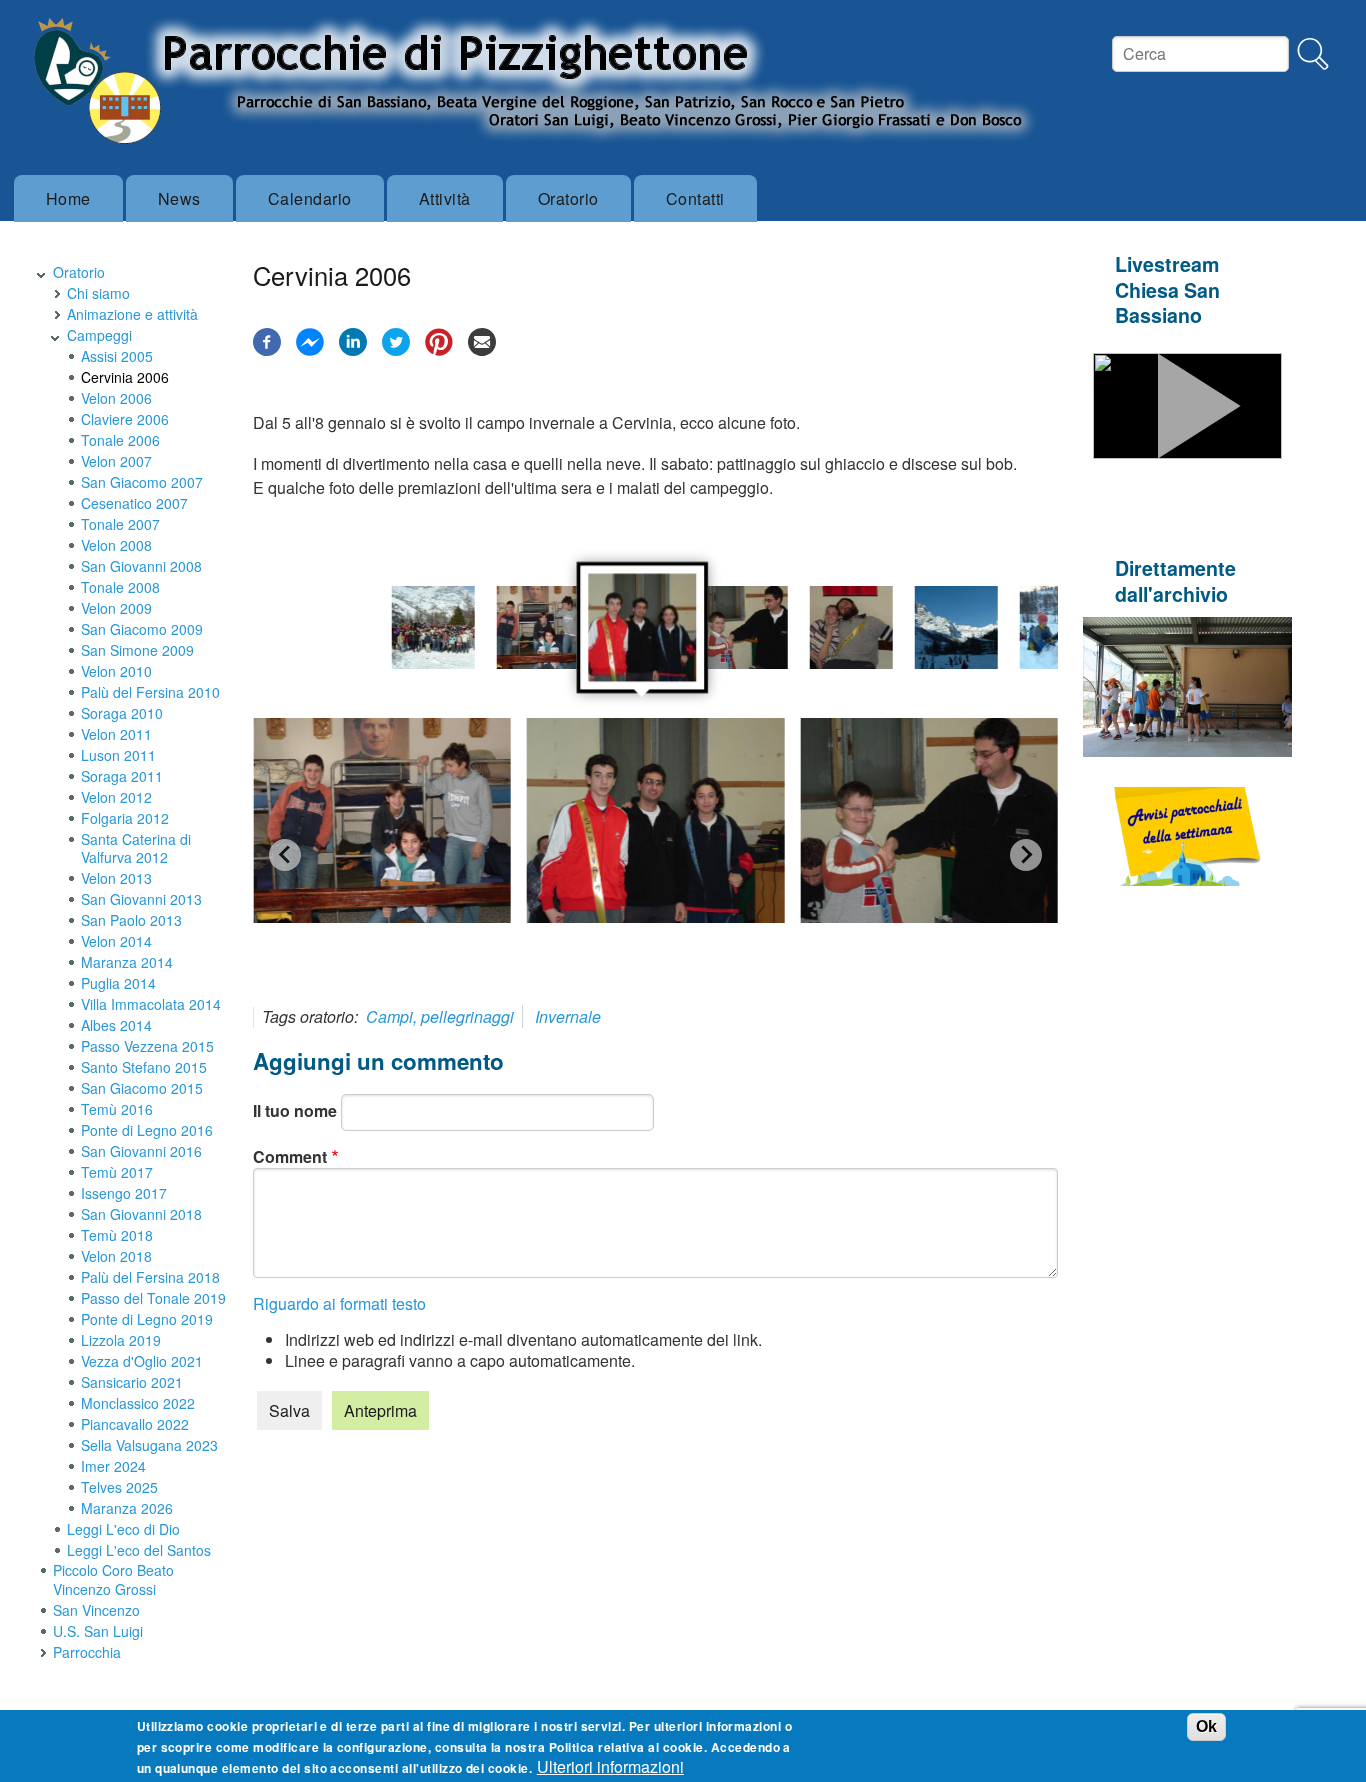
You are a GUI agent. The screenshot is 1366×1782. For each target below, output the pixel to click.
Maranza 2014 (127, 962)
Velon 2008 (116, 545)
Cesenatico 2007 (134, 503)
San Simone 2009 (137, 650)
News (179, 198)
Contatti (695, 198)
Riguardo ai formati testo (339, 1303)
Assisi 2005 (117, 356)
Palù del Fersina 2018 (150, 1277)
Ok (1206, 1726)
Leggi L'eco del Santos (139, 1550)
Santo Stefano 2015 (144, 1067)
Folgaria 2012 (125, 818)
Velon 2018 (116, 1256)
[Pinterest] (439, 349)
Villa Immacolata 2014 (151, 1004)
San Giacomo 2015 (142, 1088)
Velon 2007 (116, 461)
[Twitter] (396, 349)
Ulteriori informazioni (610, 1766)
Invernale (568, 1016)
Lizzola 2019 (121, 1340)
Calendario (310, 198)
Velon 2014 (116, 941)
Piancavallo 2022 (135, 1424)
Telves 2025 (119, 1487)
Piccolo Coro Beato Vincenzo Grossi (113, 1579)
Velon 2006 (116, 398)
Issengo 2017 (124, 1193)
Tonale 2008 (120, 587)
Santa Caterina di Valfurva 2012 (136, 848)
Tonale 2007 (120, 524)
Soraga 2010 (122, 713)
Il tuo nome (295, 1110)
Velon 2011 (116, 734)
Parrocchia (87, 1652)
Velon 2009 (116, 608)
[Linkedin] (353, 349)
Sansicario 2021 (132, 1382)
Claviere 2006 (125, 419)
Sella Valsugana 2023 (149, 1445)
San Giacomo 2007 (142, 482)
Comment (290, 1156)
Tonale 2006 (120, 440)
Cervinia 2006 (125, 377)
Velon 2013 (116, 878)
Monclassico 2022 (138, 1403)
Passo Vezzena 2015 (147, 1046)
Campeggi (99, 335)
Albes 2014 (116, 1025)
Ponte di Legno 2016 (147, 1130)
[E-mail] (482, 349)
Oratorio (568, 198)
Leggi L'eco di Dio (123, 1529)
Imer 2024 (113, 1466)
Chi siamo (98, 293)
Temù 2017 (117, 1172)
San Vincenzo (96, 1610)
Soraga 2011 (122, 776)
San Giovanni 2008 (141, 566)
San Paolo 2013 (131, 920)
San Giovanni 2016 (141, 1151)
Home (68, 198)
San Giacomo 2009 (142, 629)
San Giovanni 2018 (141, 1214)
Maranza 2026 (127, 1508)
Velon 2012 (116, 797)
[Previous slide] (285, 855)
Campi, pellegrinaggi (440, 1016)
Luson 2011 (118, 755)
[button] (433, 627)
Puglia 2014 (118, 983)
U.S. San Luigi (98, 1631)
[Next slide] (1026, 855)
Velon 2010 (116, 671)
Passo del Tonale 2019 (153, 1298)
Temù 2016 (117, 1109)
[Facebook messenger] (310, 349)
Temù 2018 (117, 1235)
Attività (445, 198)
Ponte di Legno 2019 (147, 1319)
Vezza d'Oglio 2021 (142, 1361)
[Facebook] (267, 349)
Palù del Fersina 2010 (150, 692)
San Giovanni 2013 (141, 899)
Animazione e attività (132, 314)
